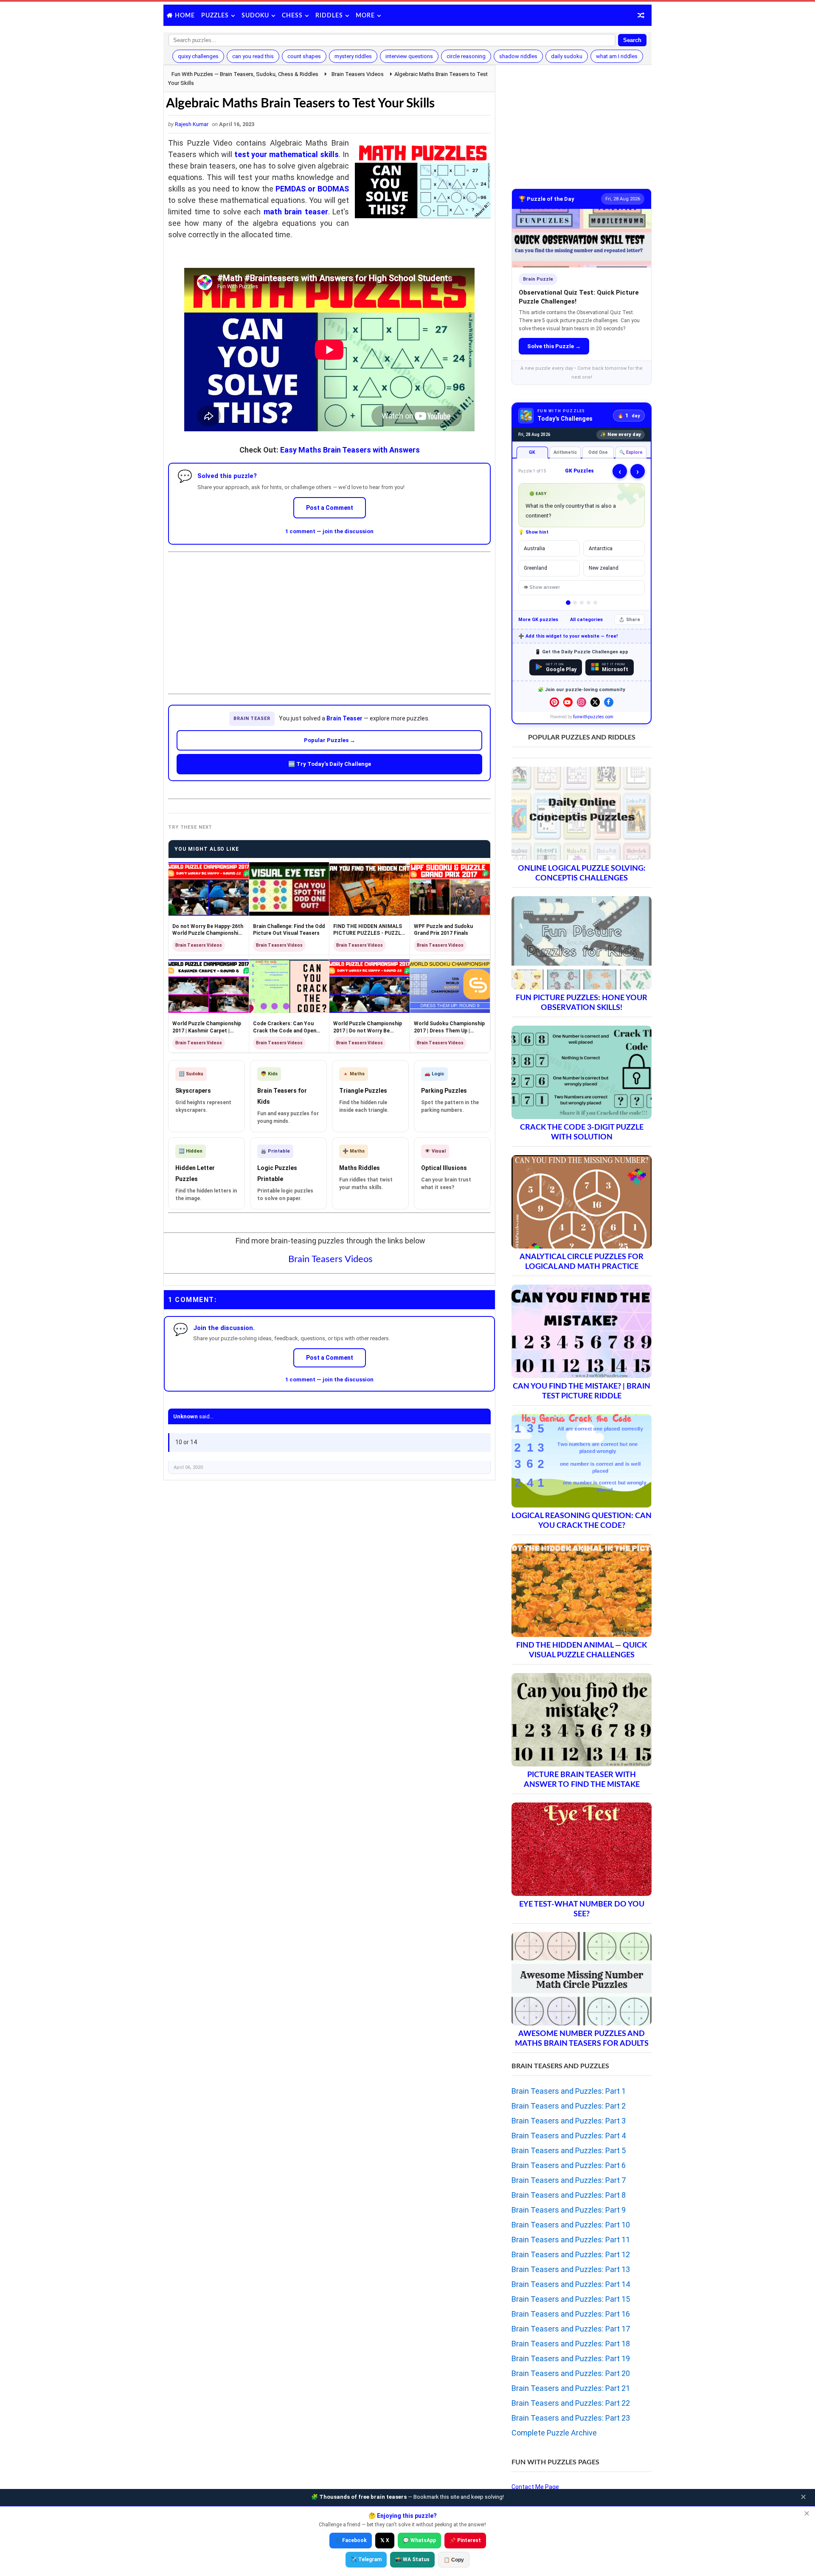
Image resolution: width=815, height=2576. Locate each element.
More (365, 16)
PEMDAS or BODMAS (312, 189)
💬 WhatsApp (419, 2540)
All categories (586, 620)
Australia (534, 548)
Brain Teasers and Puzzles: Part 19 (571, 2358)
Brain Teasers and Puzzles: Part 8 (569, 2195)
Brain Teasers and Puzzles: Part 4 (569, 2136)
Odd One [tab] (598, 452)
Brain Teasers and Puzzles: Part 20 (571, 2373)
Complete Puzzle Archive (554, 2433)
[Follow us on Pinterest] (554, 702)
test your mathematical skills (287, 154)
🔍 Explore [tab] (631, 452)
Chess (292, 16)
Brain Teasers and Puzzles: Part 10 (571, 2225)
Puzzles (215, 16)
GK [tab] (532, 452)
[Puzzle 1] (568, 603)
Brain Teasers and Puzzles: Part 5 (569, 2150)
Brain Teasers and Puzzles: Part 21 (571, 2388)
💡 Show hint (533, 532)
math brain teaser (296, 212)
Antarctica (601, 548)
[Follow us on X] (595, 702)
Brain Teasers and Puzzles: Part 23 (571, 2418)
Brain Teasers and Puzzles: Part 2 (569, 2106)
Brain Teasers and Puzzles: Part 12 (571, 2254)
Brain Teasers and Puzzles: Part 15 (571, 2299)
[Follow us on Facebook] (609, 702)
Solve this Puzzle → (554, 346)
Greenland (535, 568)
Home (185, 16)
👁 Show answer (542, 587)
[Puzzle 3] (582, 603)
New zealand (604, 568)
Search (632, 40)
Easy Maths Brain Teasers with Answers (350, 450)
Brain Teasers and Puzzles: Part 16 (571, 2314)
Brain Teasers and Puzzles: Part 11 (571, 2240)
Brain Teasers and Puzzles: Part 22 (571, 2403)
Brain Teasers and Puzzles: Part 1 (569, 2091)
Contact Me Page (535, 2487)
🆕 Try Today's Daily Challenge (330, 764)
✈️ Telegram (366, 2559)
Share (633, 620)
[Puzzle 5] (595, 603)
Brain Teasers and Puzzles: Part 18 (571, 2344)
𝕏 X (385, 2540)
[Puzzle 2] (575, 603)
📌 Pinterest (465, 2540)
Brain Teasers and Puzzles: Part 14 (571, 2284)
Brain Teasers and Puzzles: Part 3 (569, 2121)
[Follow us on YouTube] (568, 702)
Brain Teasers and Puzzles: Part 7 (569, 2180)
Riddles (329, 16)
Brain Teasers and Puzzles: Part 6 (569, 2165)
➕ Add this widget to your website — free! (568, 636)
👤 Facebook (351, 2540)
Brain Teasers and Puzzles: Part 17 (571, 2329)
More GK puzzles (538, 620)
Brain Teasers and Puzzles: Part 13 (571, 2269)
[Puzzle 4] (589, 603)
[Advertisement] (329, 616)
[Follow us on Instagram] (582, 702)
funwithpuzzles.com (593, 717)
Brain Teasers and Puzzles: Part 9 (569, 2210)
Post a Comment (330, 508)
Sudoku (255, 16)
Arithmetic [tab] (565, 452)
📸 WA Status (412, 2559)
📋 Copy (454, 2560)
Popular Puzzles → (330, 740)
